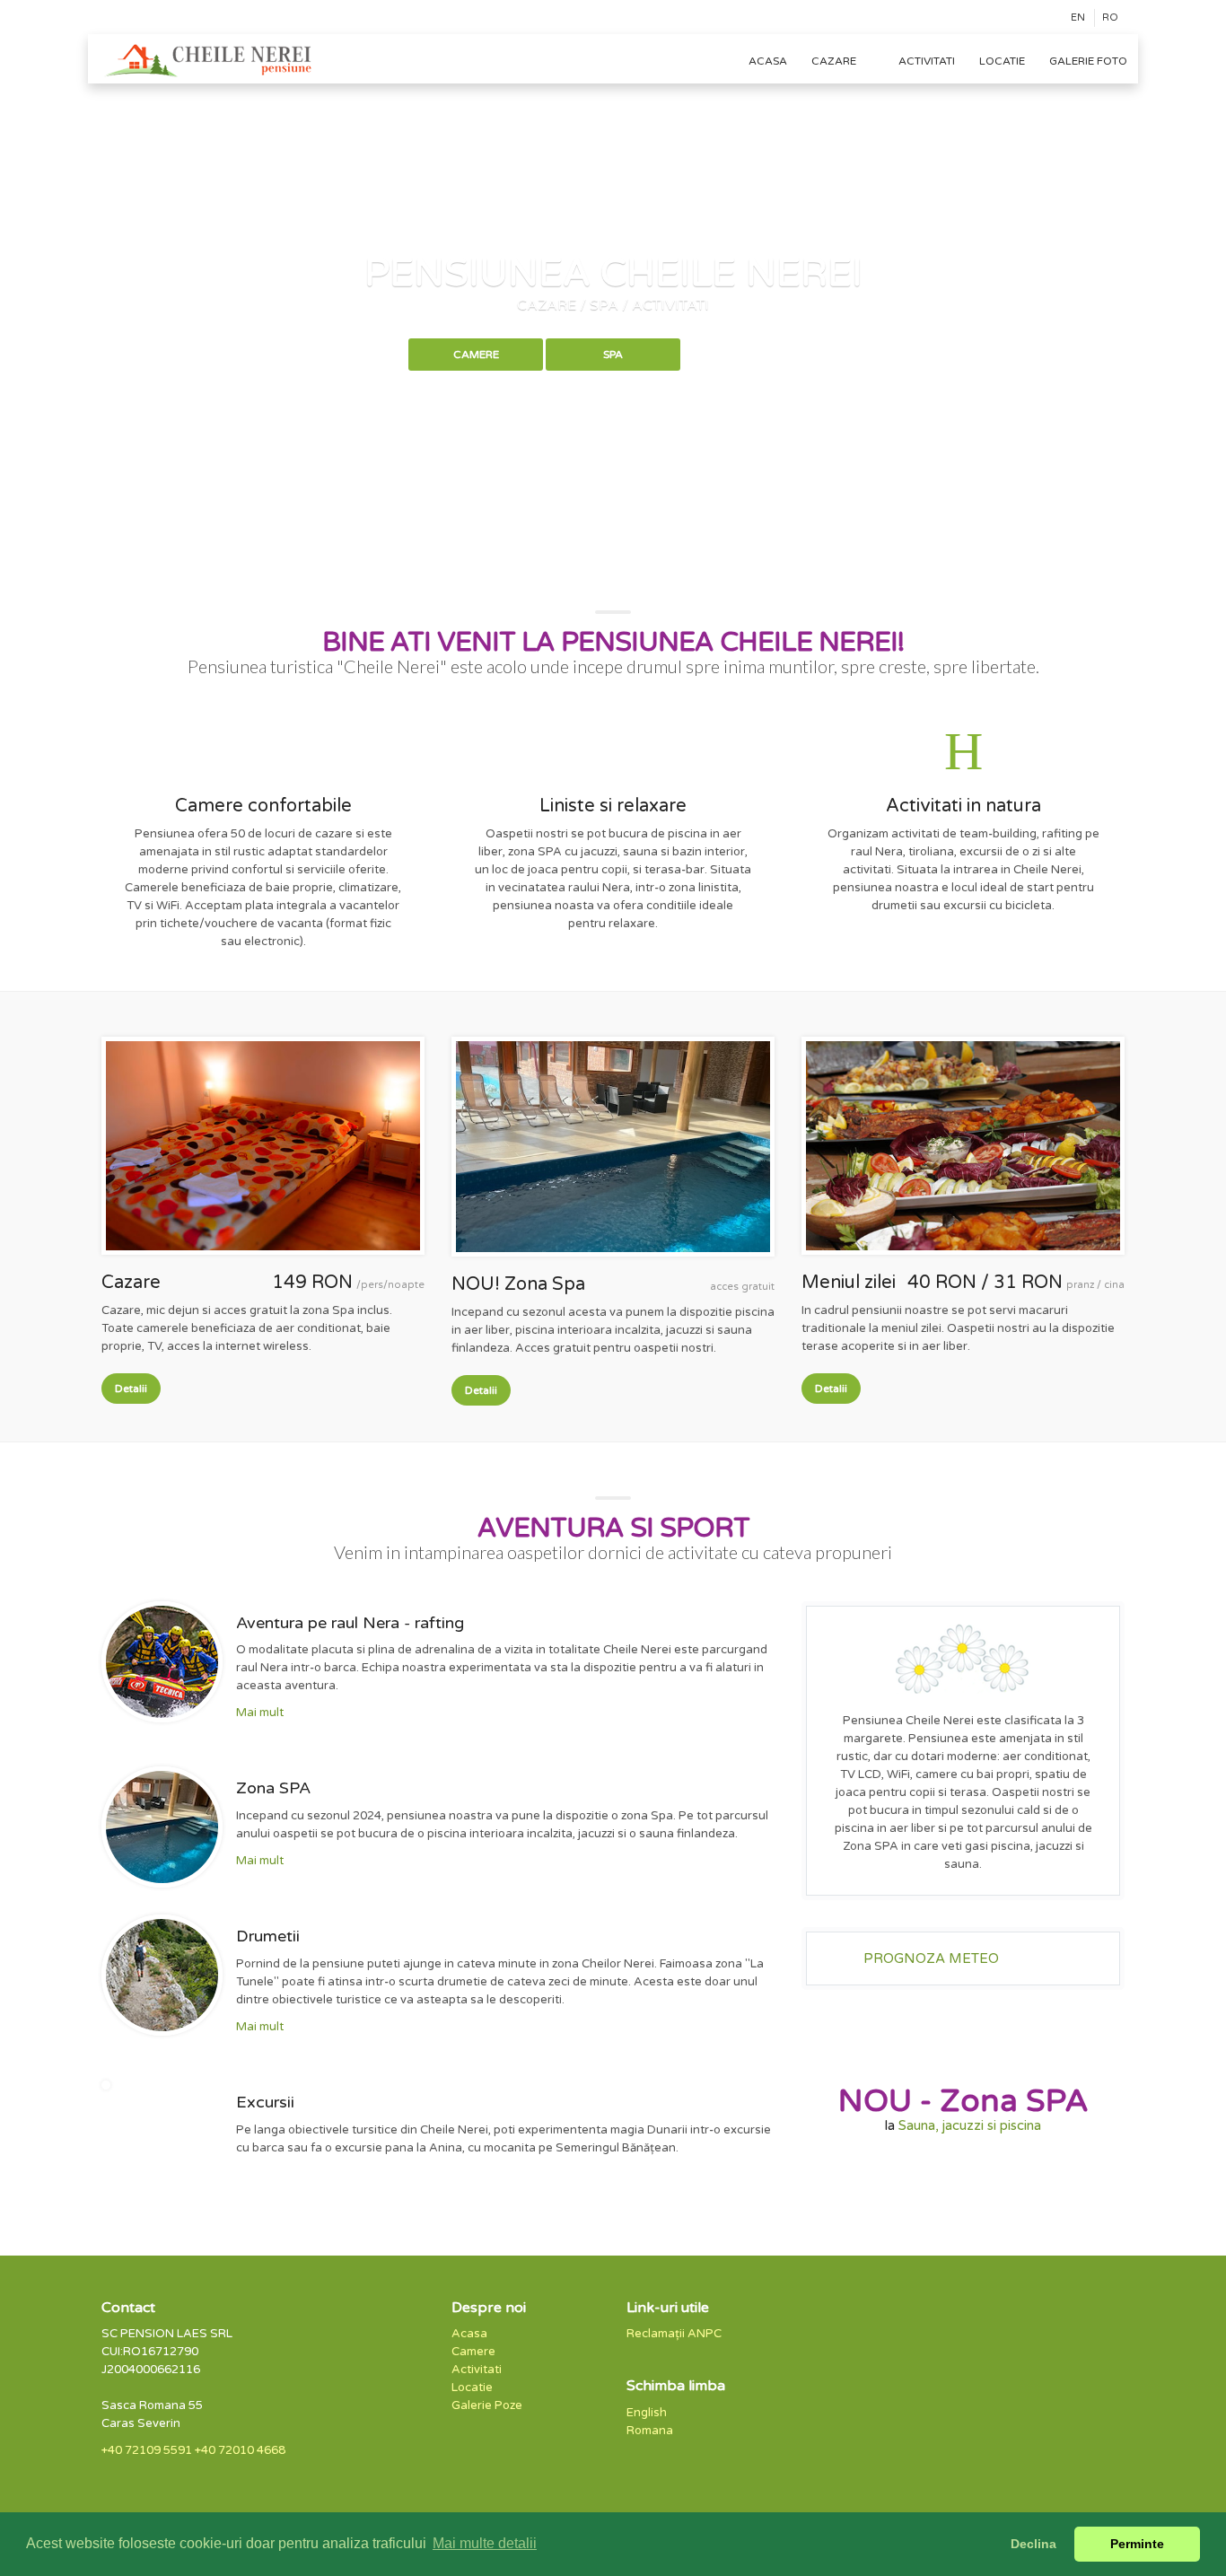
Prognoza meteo (931, 1958)
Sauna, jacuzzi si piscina (970, 2125)
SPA (613, 355)
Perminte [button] (1137, 2544)
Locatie (1002, 61)
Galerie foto (1088, 61)
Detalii (131, 1389)
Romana (650, 2431)
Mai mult (260, 1713)
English (647, 2413)
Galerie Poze (487, 2405)
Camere (476, 355)
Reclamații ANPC (674, 2334)
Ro (1110, 18)
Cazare (835, 61)
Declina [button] (1033, 2544)
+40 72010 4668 (240, 2450)
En (1078, 18)
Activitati (927, 61)
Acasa (768, 61)
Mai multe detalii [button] (485, 2543)
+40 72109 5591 (147, 2450)
